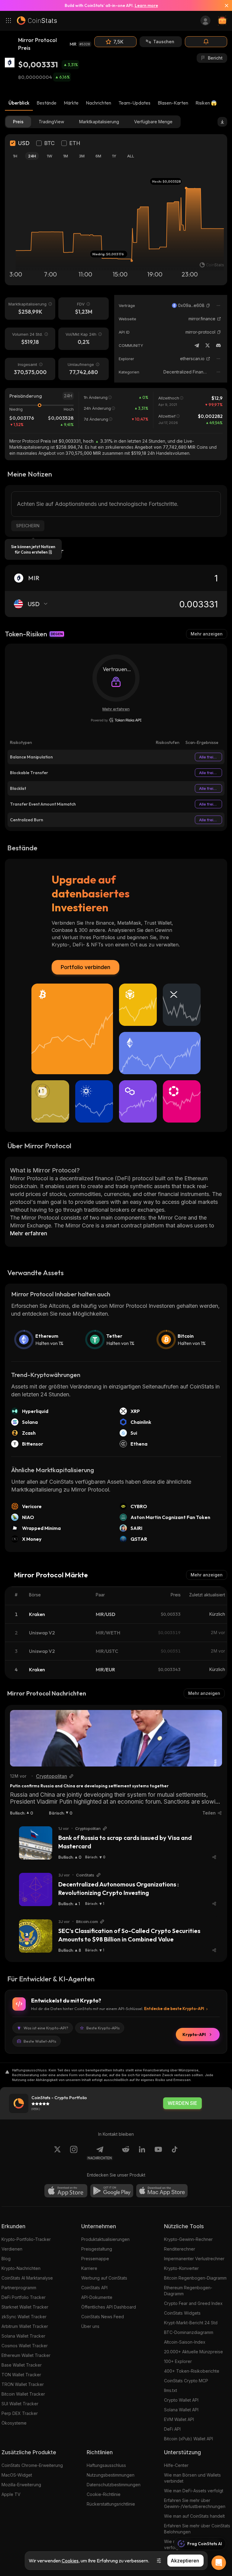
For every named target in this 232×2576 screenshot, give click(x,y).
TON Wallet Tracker (21, 2375)
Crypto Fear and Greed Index (193, 2303)
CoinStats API (94, 2288)
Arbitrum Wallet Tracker (25, 2326)
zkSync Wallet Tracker (24, 2317)
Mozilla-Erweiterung (21, 2485)
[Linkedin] (142, 2153)
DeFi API (172, 2429)
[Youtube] (158, 2153)
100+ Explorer (178, 2361)
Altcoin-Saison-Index (185, 2342)
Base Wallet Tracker (22, 2365)
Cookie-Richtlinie (104, 2494)
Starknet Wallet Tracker (25, 2307)
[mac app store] (162, 2191)
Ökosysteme (14, 2423)
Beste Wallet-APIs (40, 2041)
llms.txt (171, 2390)
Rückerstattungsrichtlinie (111, 2504)
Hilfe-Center (176, 2465)
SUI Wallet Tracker (20, 2404)
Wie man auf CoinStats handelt (194, 2516)
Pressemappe (95, 2259)
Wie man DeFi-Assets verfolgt (194, 2491)
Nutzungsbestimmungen (111, 2475)
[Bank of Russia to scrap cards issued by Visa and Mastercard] (36, 1843)
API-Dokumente (97, 2297)
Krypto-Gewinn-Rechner (188, 2239)
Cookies (70, 2561)
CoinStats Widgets (182, 2313)
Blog (6, 2259)
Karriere (89, 2268)
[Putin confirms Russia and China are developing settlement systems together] (116, 1738)
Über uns (90, 2326)
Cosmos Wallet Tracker (25, 2346)
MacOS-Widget (17, 2475)
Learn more (146, 5)
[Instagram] (74, 2153)
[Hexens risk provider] (116, 720)
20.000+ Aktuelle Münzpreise (193, 2352)
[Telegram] (197, 345)
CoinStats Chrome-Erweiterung (32, 2465)
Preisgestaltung (97, 2249)
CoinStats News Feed (103, 2317)
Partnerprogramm (19, 2288)
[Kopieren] (208, 305)
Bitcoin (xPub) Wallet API (188, 2439)
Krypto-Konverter (181, 2268)
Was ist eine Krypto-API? (46, 2028)
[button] (208, 305)
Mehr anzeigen (207, 634)
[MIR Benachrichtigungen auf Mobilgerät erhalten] (206, 42)
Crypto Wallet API (181, 2400)
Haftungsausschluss (106, 2465)
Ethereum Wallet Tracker (26, 2355)
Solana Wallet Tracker (23, 2336)
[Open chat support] (219, 2563)
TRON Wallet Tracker (23, 2384)
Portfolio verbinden (85, 967)
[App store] (66, 2191)
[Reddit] (126, 2153)
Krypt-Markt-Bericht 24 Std (191, 2323)
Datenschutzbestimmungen (114, 2485)
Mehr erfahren (116, 709)
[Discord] (218, 345)
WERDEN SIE (182, 2103)
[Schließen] (224, 5)
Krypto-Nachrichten (21, 2268)
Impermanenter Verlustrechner (194, 2259)
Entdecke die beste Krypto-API (174, 2009)
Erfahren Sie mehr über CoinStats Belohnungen (197, 2529)
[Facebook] (175, 2153)
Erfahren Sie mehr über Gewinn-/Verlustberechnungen (195, 2503)
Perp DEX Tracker (20, 2413)
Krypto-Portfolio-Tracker (26, 2239)
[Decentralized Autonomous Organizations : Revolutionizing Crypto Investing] (36, 1889)
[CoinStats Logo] (37, 21)
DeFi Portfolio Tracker (24, 2297)
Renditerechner (180, 2249)
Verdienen (12, 2249)
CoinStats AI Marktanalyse (27, 2278)
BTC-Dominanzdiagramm (189, 2332)
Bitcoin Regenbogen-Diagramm (195, 2278)
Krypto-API (194, 2035)
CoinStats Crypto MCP (186, 2381)
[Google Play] (112, 2191)
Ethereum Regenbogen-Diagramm (188, 2291)
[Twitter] (208, 345)
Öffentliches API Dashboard (109, 2307)
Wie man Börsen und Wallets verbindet (192, 2478)
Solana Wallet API (181, 2410)
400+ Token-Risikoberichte (192, 2371)
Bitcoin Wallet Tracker (23, 2394)
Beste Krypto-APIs (103, 2028)
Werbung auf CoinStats (104, 2278)
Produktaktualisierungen (105, 2239)
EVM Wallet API (179, 2419)
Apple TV (11, 2494)
